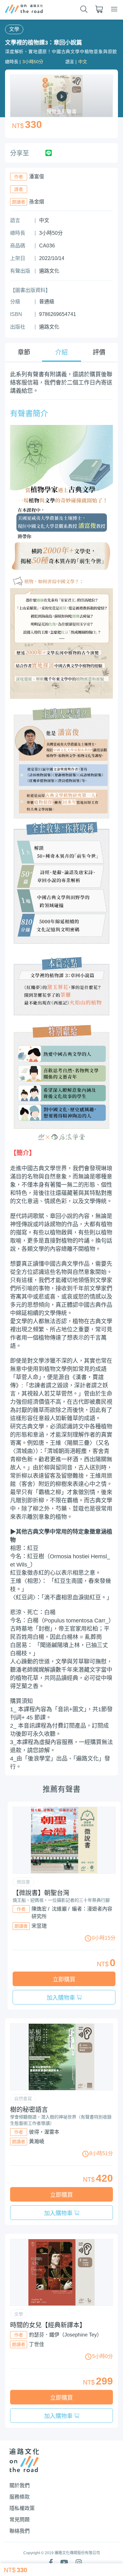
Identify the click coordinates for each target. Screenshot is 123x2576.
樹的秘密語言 (29, 2110)
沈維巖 (59, 1909)
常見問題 (20, 2520)
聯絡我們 (20, 2531)
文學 (14, 29)
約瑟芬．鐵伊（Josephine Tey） (65, 2335)
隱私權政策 (22, 2508)
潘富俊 (37, 176)
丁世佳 (37, 2344)
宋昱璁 (39, 1926)
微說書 (23, 1882)
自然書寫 (23, 2099)
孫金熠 (37, 202)
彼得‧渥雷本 (44, 2132)
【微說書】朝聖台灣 (41, 1893)
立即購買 (64, 1979)
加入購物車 (62, 1998)
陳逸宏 (39, 1909)
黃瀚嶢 (37, 2141)
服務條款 (20, 2497)
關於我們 (20, 2485)
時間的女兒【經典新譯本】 (48, 2325)
